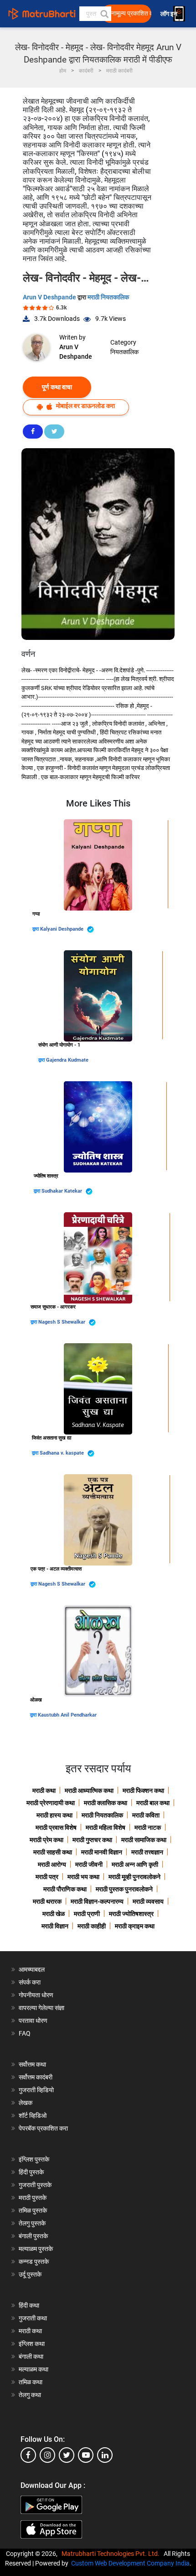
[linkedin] (105, 2455)
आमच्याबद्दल (32, 1969)
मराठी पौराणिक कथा (65, 1889)
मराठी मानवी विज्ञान (102, 1852)
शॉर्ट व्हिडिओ (33, 2115)
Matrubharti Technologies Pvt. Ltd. (112, 2554)
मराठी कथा (44, 1791)
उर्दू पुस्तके (30, 2274)
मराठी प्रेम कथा (46, 1840)
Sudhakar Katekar (62, 1191)
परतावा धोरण (34, 2021)
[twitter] (67, 2455)
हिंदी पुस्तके (31, 2172)
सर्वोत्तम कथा (32, 2064)
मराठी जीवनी (89, 1864)
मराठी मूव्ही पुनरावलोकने (134, 1877)
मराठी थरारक (47, 1901)
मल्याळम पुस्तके (36, 2249)
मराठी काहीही (92, 1926)
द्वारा (36, 929)
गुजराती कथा (33, 2318)
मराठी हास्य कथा (54, 1815)
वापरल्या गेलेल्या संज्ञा (41, 2008)
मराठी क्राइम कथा (135, 1926)
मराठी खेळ (54, 1914)
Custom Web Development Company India (130, 2563)
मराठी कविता (146, 1815)
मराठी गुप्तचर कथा (92, 1840)
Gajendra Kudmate (67, 1060)
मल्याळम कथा (34, 2369)
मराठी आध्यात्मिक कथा (89, 1791)
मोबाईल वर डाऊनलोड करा (85, 406)
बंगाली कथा (31, 2356)
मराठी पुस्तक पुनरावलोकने (124, 1889)
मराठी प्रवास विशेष (56, 1827)
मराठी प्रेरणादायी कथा (51, 1803)
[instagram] (47, 2455)
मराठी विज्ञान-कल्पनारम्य (97, 1901)
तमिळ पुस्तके (33, 2210)
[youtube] (86, 2455)
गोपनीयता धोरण (36, 1995)
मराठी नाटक (148, 1827)
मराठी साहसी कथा (53, 1852)
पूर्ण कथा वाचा (57, 387)
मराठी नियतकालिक (108, 297)
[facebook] (28, 2455)
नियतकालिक (124, 352)
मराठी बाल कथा (153, 1803)
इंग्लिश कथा (32, 2344)
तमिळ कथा (31, 2382)
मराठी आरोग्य (52, 1864)
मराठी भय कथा (83, 1877)
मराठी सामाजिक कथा (144, 1840)
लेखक (26, 2103)
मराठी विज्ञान (55, 1926)
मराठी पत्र (47, 1877)
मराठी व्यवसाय (148, 1901)
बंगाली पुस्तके (33, 2236)
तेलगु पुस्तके (32, 2223)
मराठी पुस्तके (33, 2198)
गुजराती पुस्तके (35, 2185)
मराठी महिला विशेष (106, 1827)
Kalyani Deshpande (62, 929)
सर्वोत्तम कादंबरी (36, 2077)
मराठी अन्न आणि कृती (135, 1864)
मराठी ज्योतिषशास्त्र (131, 1914)
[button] (104, 14)
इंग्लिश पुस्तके (34, 2159)
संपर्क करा (30, 1982)
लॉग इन (170, 14)
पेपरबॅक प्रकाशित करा (43, 2128)
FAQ (25, 2033)
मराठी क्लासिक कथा (106, 1803)
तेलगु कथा (30, 2395)
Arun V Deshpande (50, 297)
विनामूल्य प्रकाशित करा (129, 13)
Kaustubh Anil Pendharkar (67, 1715)
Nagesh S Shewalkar (62, 1322)
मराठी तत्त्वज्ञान (147, 1852)
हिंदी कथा (29, 2305)
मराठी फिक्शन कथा (143, 1791)
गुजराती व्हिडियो (36, 2090)
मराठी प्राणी (87, 1914)
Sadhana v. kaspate (62, 1453)
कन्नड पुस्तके (34, 2262)
